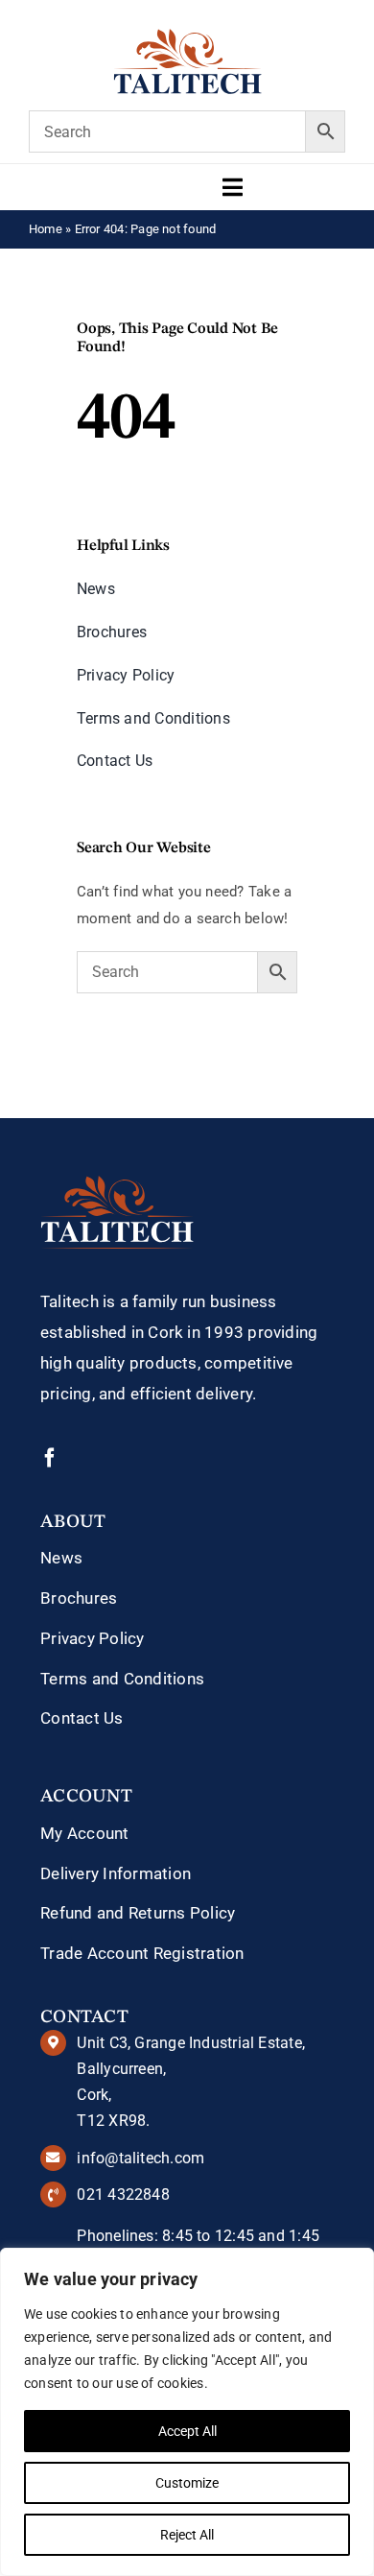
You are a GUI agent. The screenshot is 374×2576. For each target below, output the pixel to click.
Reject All (187, 2535)
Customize (187, 2483)
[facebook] (50, 1458)
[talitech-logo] (187, 36)
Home (46, 229)
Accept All (187, 2431)
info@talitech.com (140, 2158)
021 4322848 (123, 2194)
